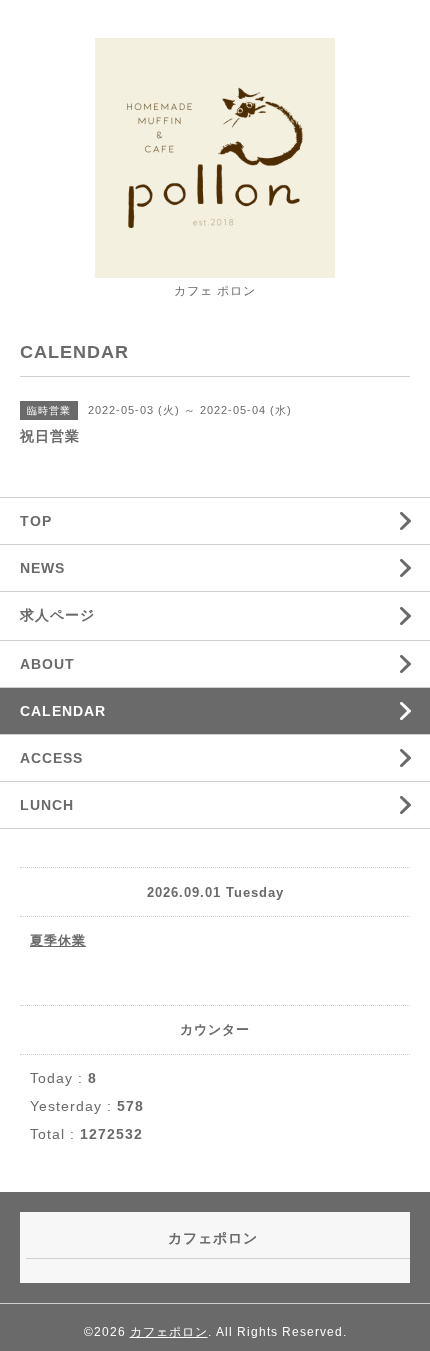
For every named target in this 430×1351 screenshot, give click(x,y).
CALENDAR (63, 711)
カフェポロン (169, 1332)
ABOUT (47, 664)
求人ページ (57, 615)
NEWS (42, 568)
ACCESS (51, 758)
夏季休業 (58, 940)
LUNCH (47, 805)
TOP (36, 521)
